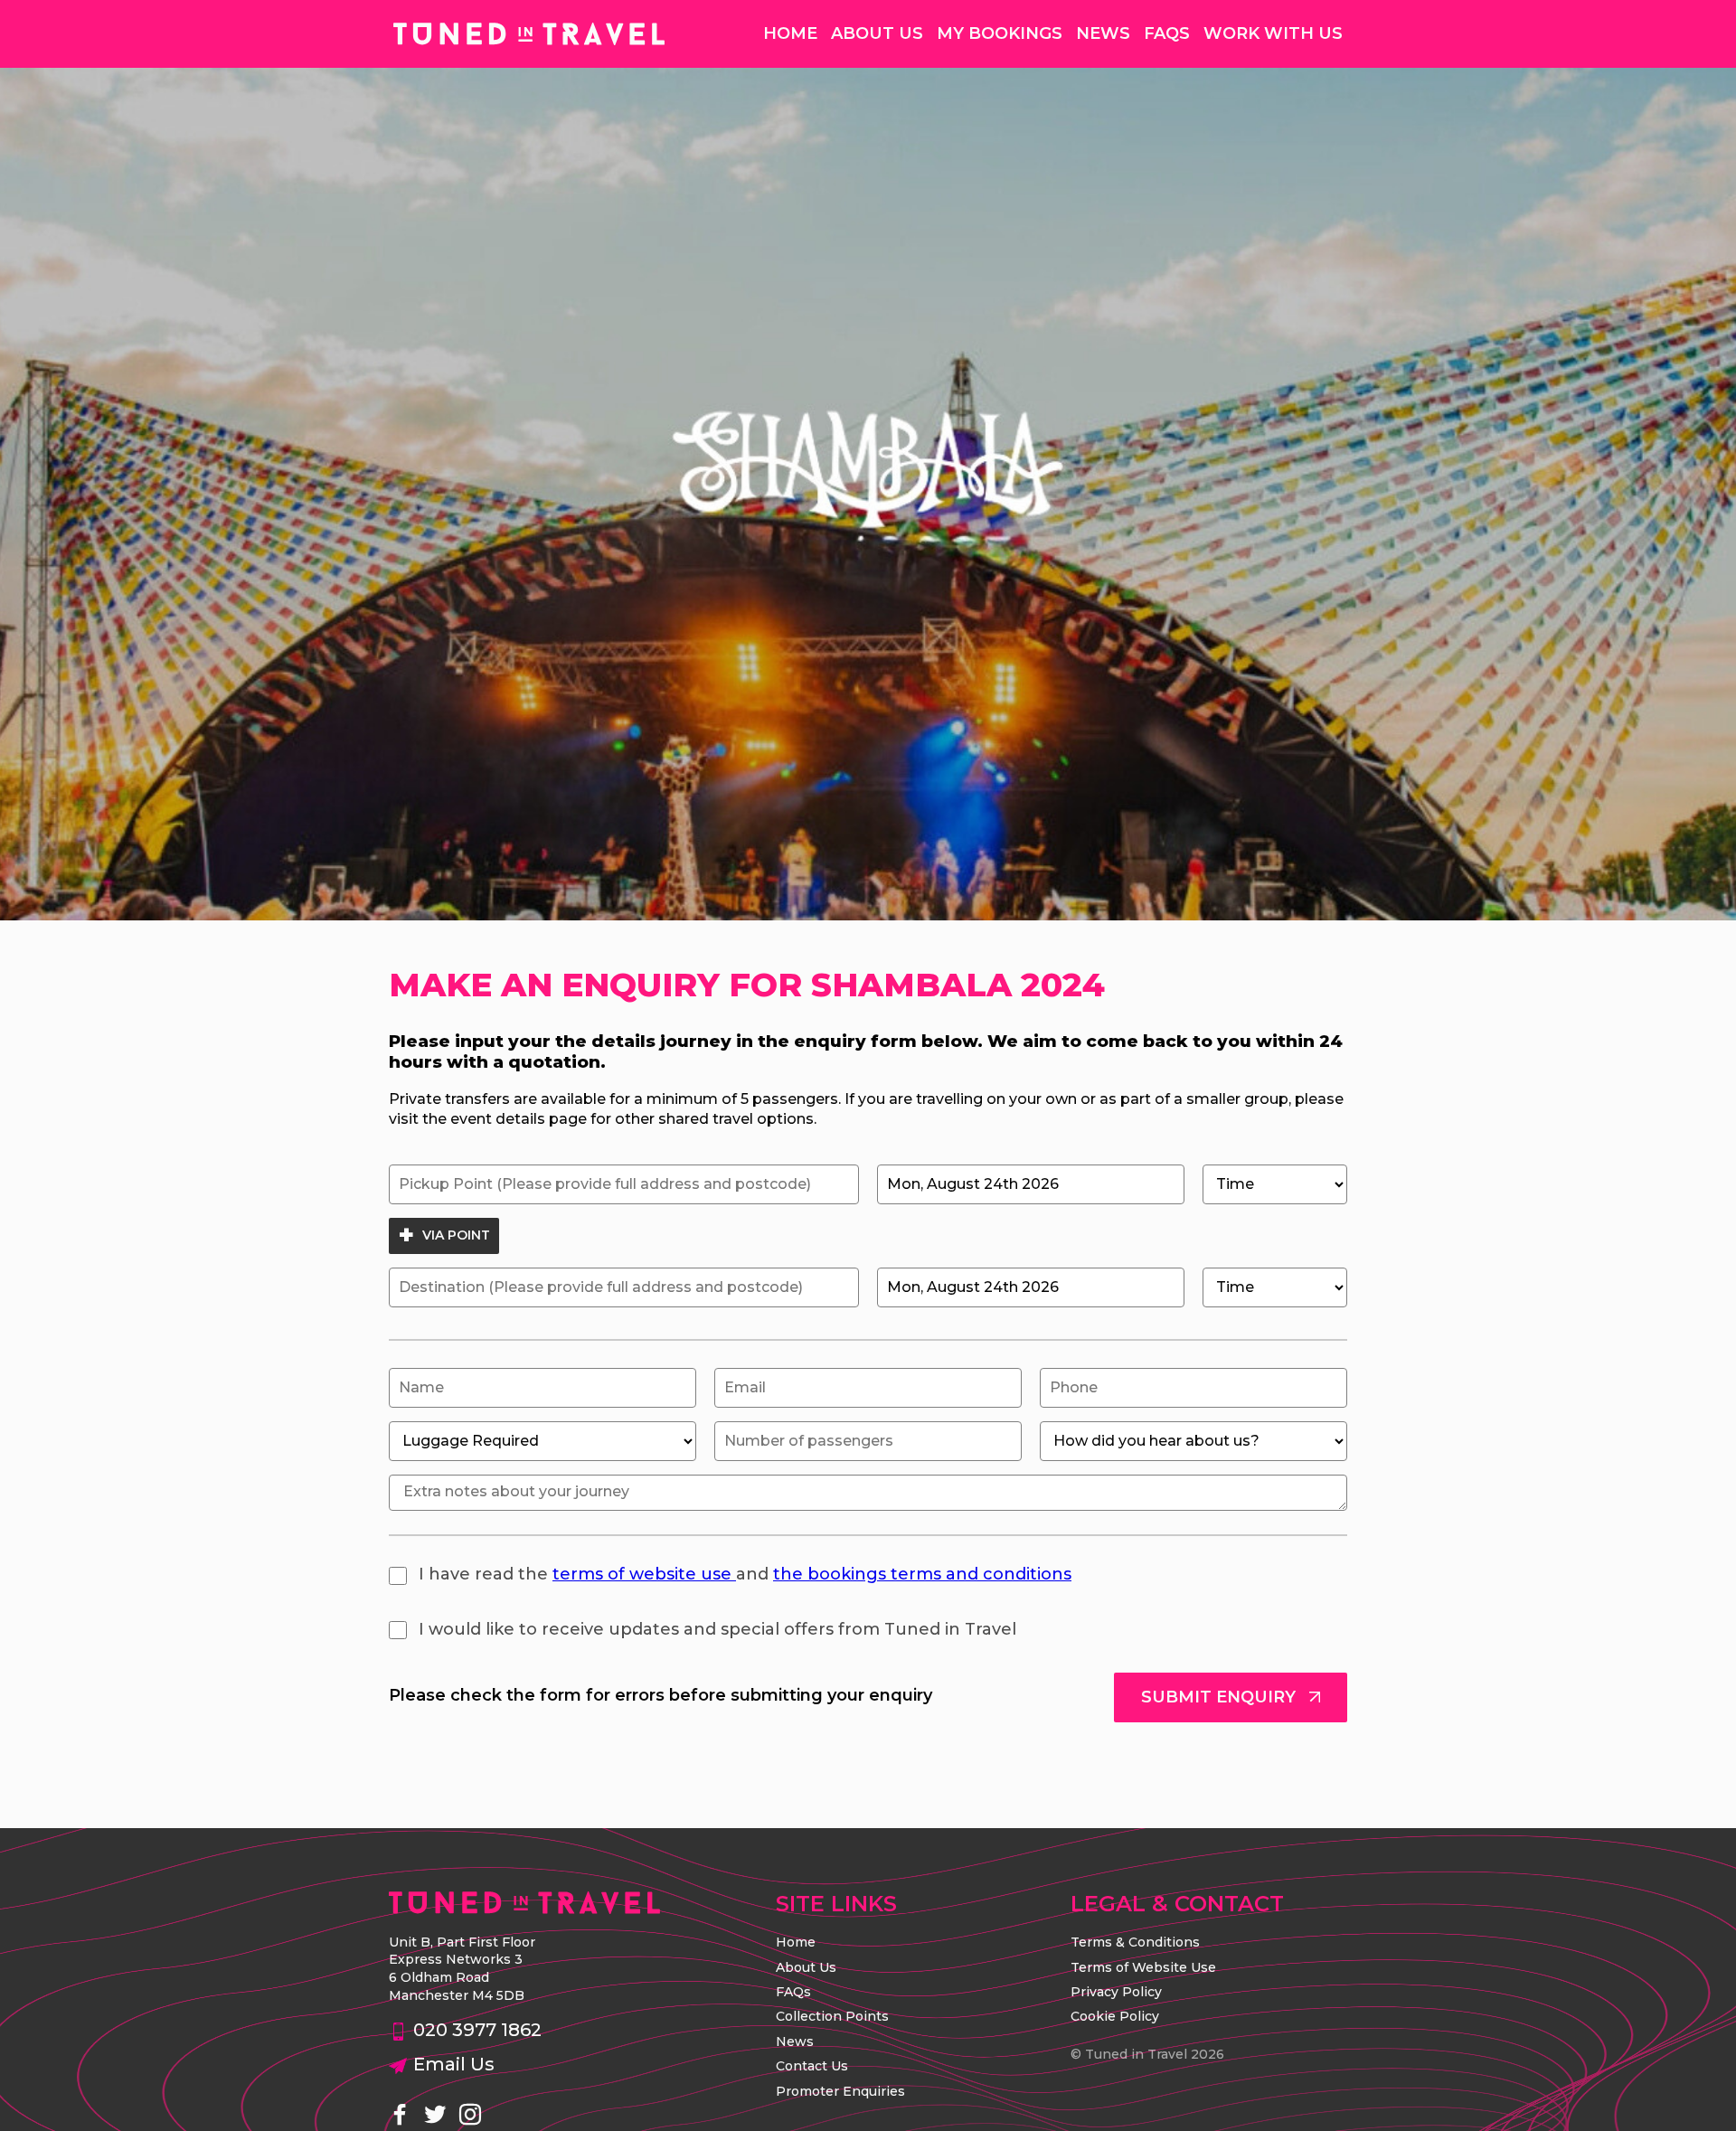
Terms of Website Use (1143, 1967)
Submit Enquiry (1221, 1697)
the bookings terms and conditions (922, 1574)
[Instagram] (470, 2116)
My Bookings (1000, 33)
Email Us (454, 2064)
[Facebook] (400, 2116)
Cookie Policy (1115, 2016)
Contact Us (812, 2066)
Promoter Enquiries (840, 2091)
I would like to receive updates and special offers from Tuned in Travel (715, 1629)
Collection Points (832, 2016)
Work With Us (1273, 33)
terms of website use (644, 1574)
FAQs (1167, 33)
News (1103, 33)
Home (790, 33)
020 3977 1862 (477, 2030)
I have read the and (743, 1574)
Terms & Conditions (1135, 1942)
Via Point (454, 1235)
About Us (877, 33)
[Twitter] (435, 2116)
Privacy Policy (1116, 1992)
